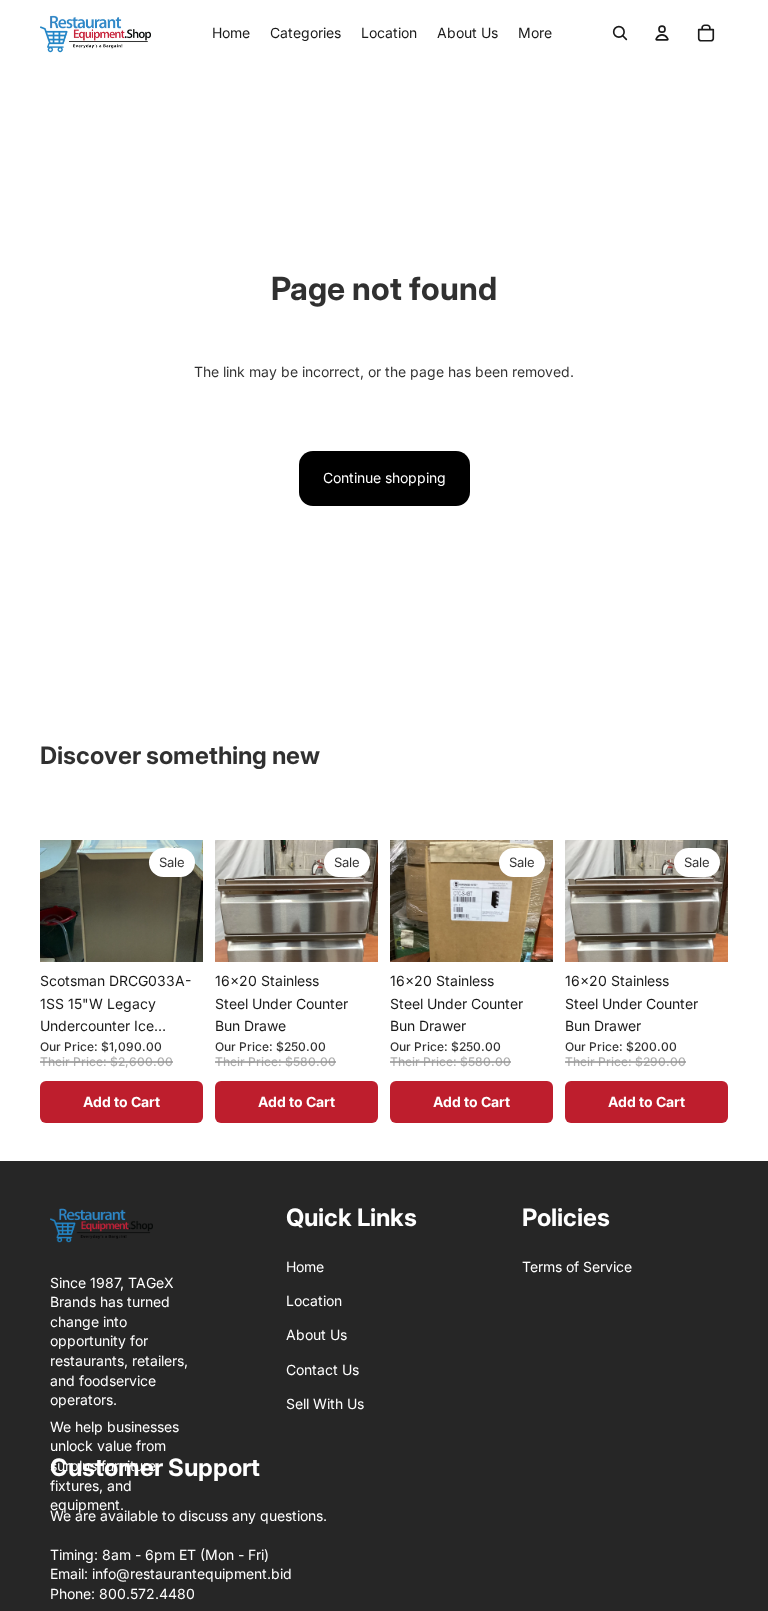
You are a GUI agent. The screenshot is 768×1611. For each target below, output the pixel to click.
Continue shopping (384, 477)
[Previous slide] (62, 948)
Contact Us (322, 1369)
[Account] (662, 33)
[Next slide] (181, 948)
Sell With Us (325, 1403)
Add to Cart (121, 1101)
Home (305, 1266)
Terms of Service (577, 1266)
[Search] (620, 33)
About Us (316, 1334)
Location (314, 1300)
